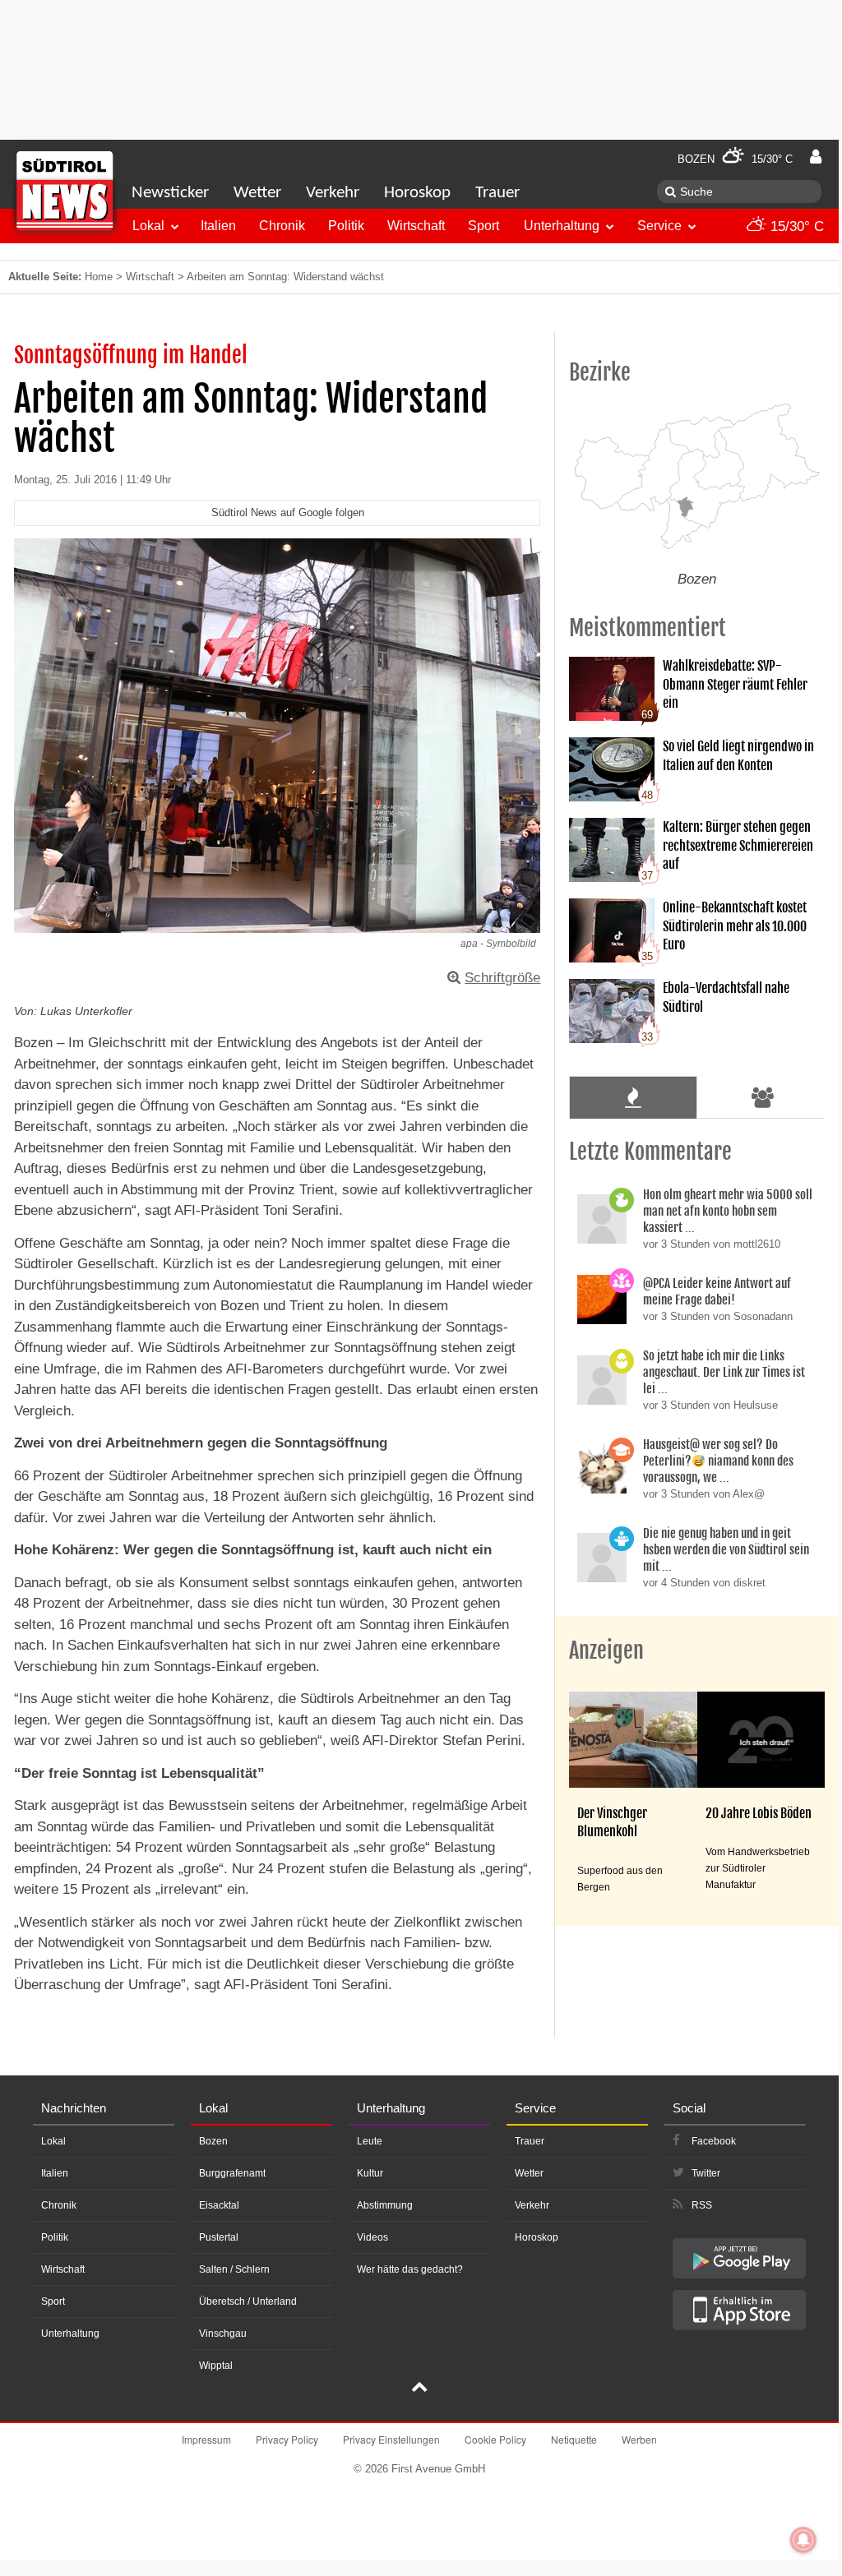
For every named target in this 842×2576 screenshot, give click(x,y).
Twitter (706, 2173)
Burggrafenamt (232, 2173)
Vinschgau (223, 2334)
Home (99, 277)
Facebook (714, 2141)
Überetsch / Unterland (248, 2301)
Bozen (213, 2141)
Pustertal (219, 2237)
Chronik (282, 226)
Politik (346, 226)
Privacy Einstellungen (391, 2439)
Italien (218, 226)
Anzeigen (606, 1650)
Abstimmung (385, 2205)
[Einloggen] (816, 157)
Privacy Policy (287, 2439)
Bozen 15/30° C (735, 159)
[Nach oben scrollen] (419, 2389)
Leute (370, 2141)
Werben (639, 2439)
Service (659, 226)
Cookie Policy (495, 2439)
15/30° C (795, 226)
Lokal (148, 226)
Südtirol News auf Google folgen (288, 512)
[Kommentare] (633, 1097)
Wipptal (216, 2366)
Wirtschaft (416, 226)
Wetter (257, 193)
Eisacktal (219, 2205)
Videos (372, 2237)
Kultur (370, 2173)
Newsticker (170, 193)
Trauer (497, 193)
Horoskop (417, 193)
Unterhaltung (562, 226)
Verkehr (333, 193)
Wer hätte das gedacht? (410, 2269)
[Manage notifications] (803, 2540)
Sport (483, 226)
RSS (702, 2205)
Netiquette (574, 2439)
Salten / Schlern (234, 2269)
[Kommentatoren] (763, 1097)
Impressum (206, 2439)
